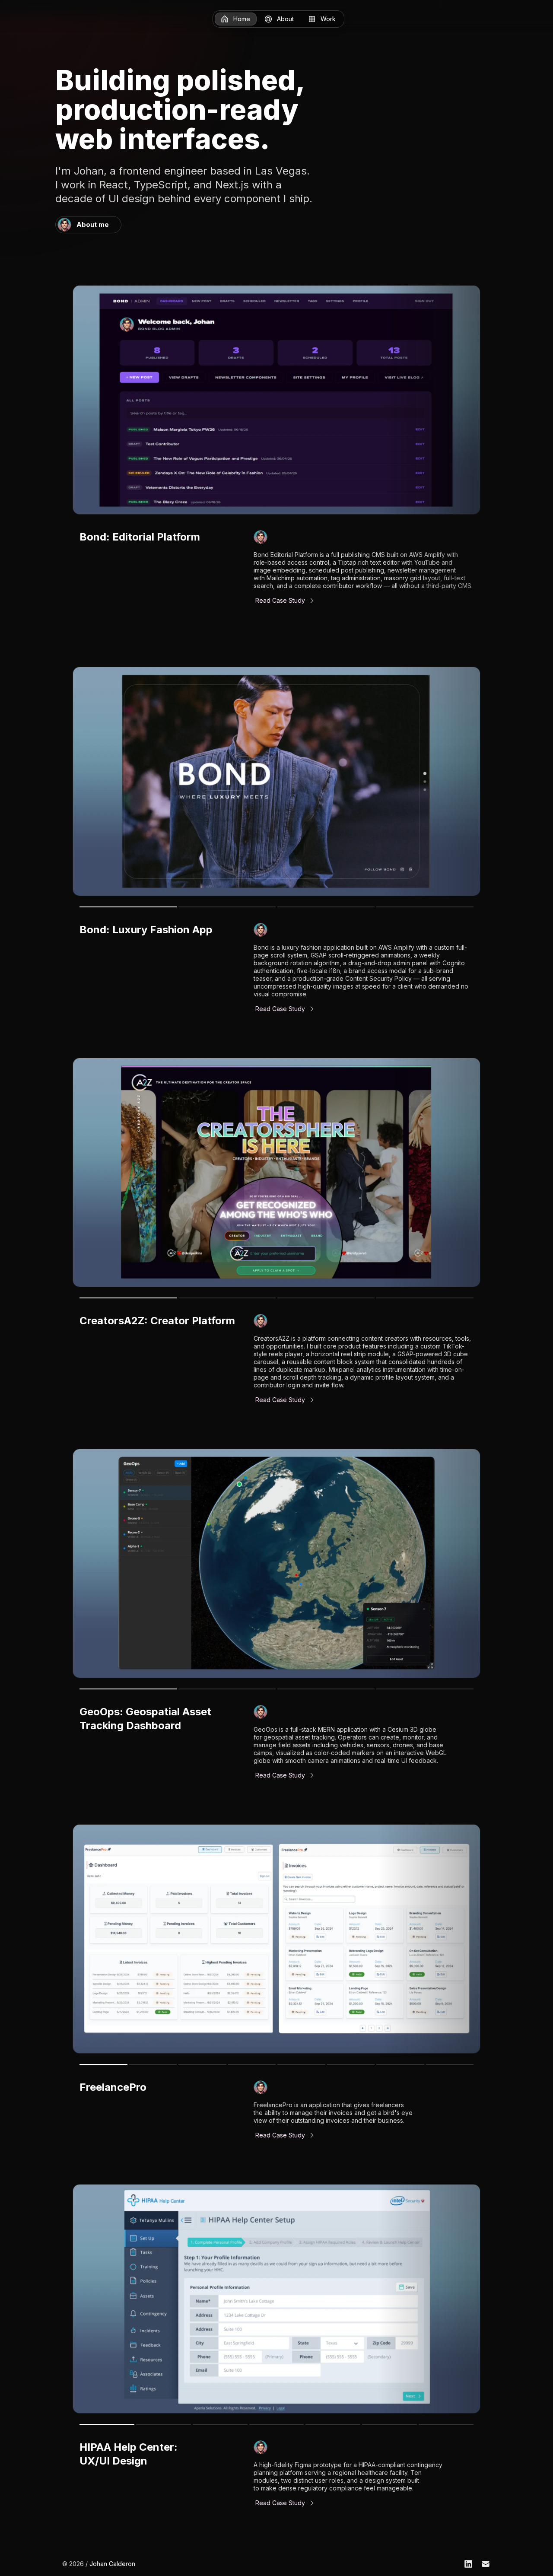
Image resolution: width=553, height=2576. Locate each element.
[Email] (486, 2564)
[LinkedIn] (468, 2564)
